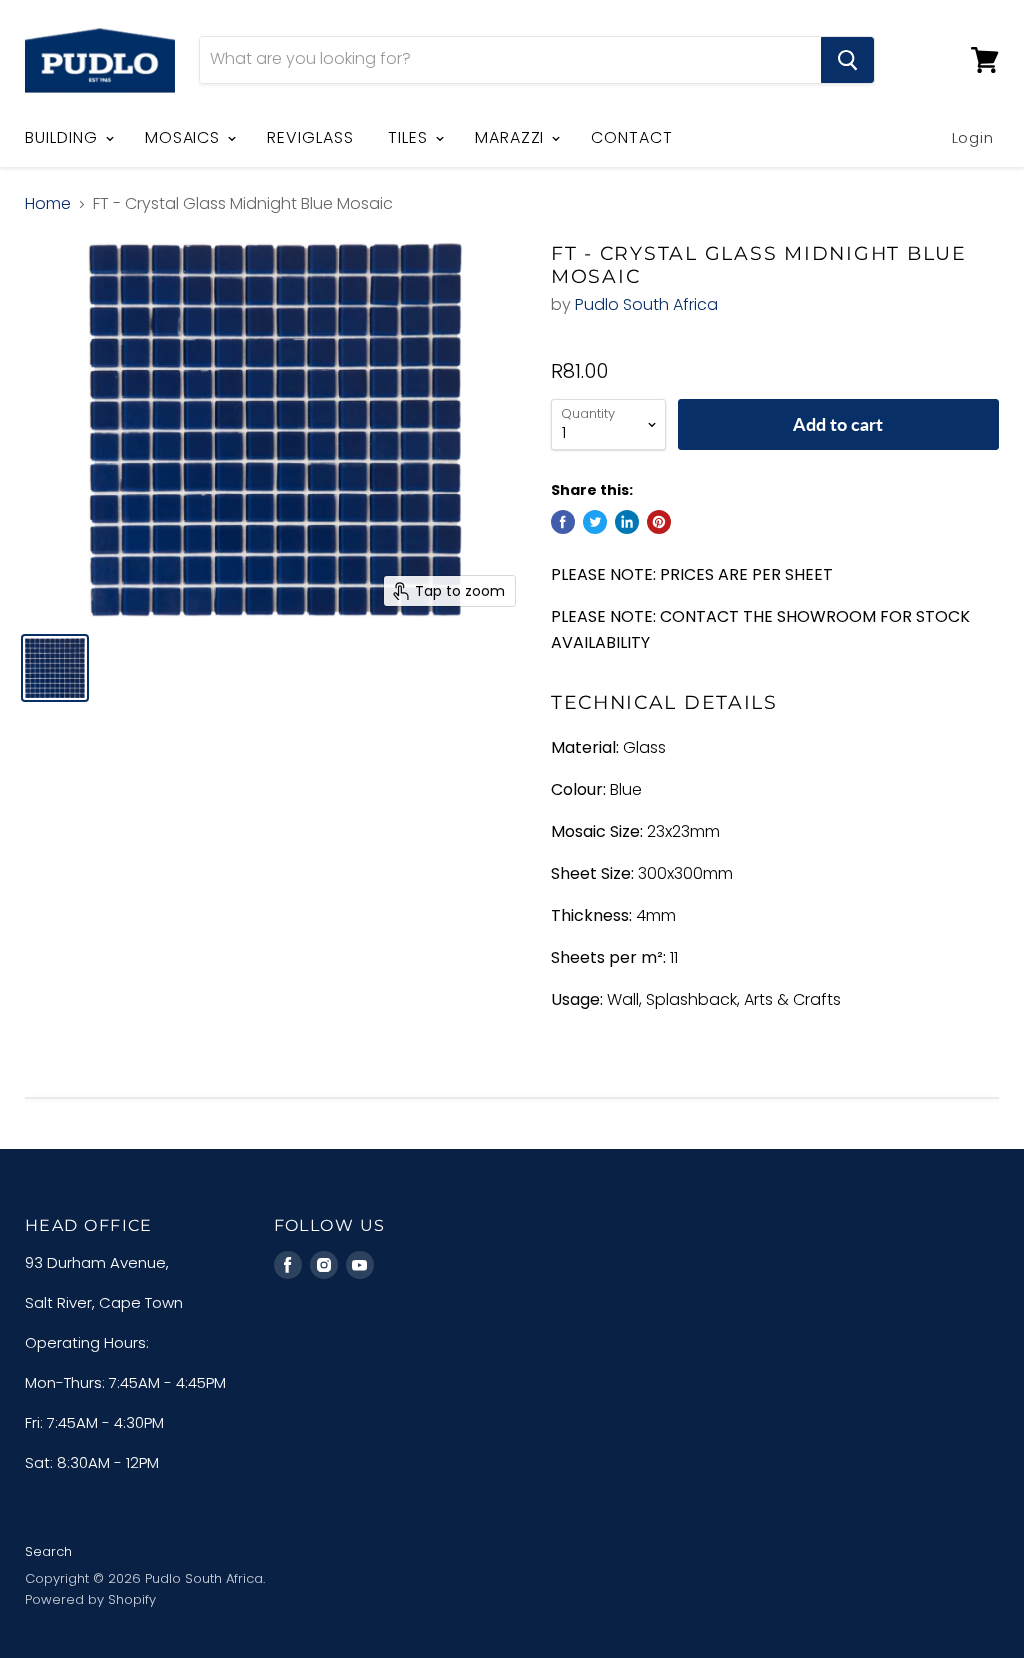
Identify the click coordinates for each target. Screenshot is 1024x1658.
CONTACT (632, 137)
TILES (410, 137)
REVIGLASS (310, 137)
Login (973, 137)
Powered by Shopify (90, 1599)
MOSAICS (185, 137)
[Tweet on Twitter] (595, 522)
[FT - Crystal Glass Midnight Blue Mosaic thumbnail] (55, 668)
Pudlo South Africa (646, 304)
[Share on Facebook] (563, 522)
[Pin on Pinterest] (659, 522)
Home (48, 204)
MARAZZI (512, 137)
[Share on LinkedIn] (627, 522)
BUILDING (64, 137)
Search (48, 1551)
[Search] (847, 60)
